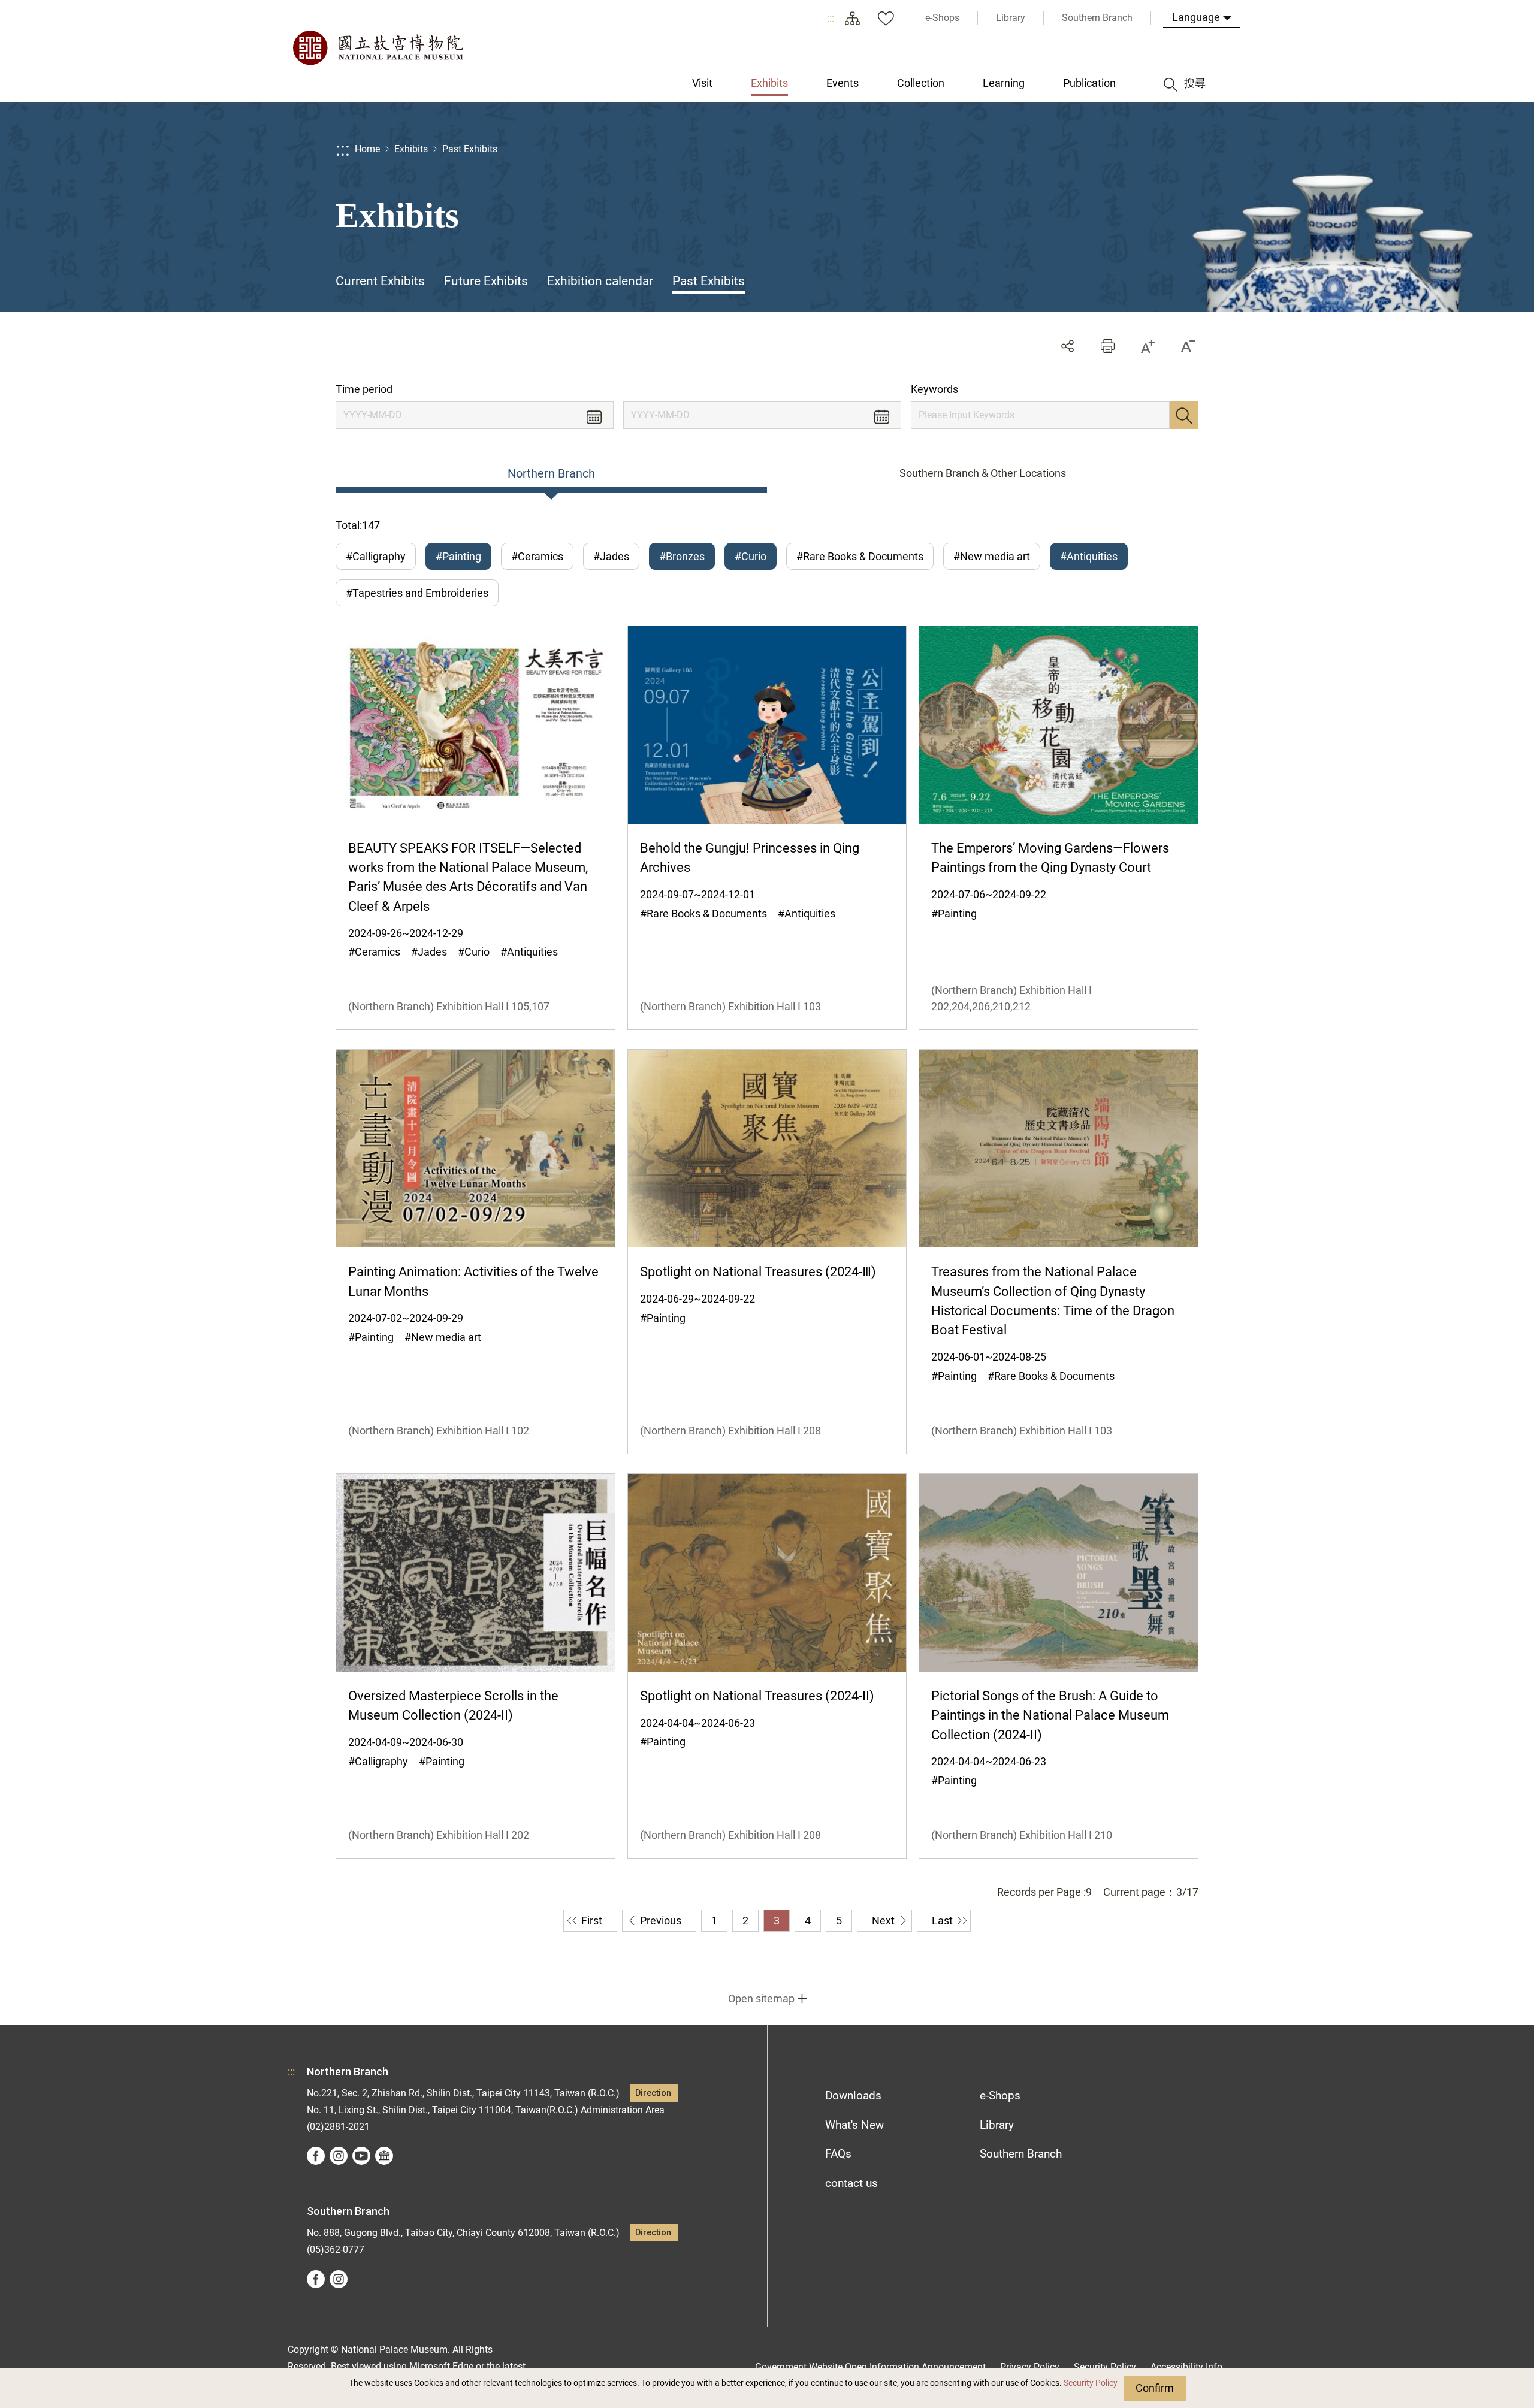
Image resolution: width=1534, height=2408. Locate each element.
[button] (1108, 346)
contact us (851, 2183)
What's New (854, 2125)
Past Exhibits (470, 149)
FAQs (838, 2154)
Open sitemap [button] (761, 1998)
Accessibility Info (1186, 2367)
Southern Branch (1021, 2154)
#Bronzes (682, 556)
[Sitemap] (852, 18)
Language (1196, 17)
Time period (364, 389)
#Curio (751, 556)
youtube (361, 2156)
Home (367, 149)
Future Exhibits (486, 281)
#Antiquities (1089, 556)
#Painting (458, 556)
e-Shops (1000, 2096)
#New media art (992, 556)
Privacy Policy (1030, 2367)
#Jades (611, 556)
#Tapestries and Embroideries (417, 593)
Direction (653, 2093)
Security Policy (1091, 2383)
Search (1184, 415)
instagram (339, 2156)
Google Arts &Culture (384, 2156)
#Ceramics (537, 556)
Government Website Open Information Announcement (870, 2367)
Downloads (853, 2096)
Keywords (934, 389)
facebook (316, 2156)
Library (997, 2125)
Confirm (1155, 2388)
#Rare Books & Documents (860, 556)
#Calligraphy (376, 556)
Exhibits (411, 149)
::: (831, 18)
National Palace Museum (378, 48)
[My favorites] (886, 18)
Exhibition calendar (600, 281)
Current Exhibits (380, 281)
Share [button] (1068, 346)
